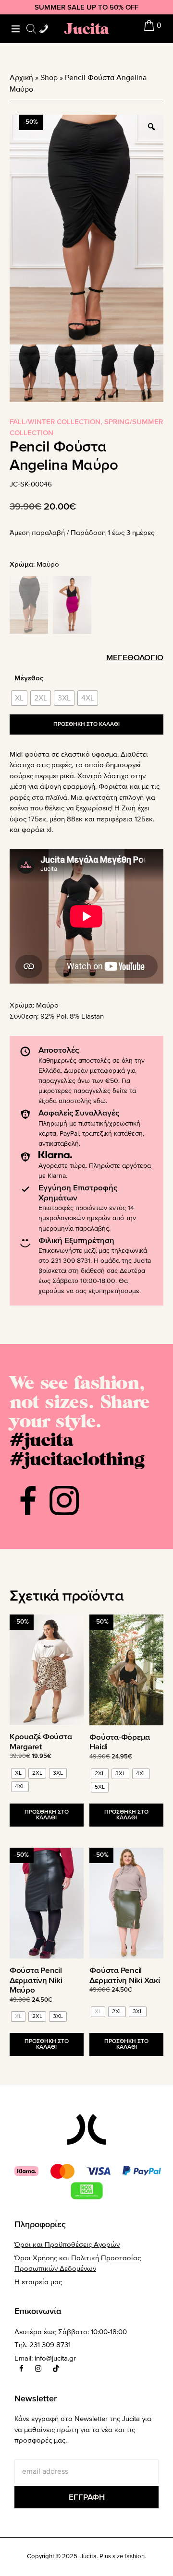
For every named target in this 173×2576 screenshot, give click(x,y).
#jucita (41, 1439)
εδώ (99, 1101)
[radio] (19, 698)
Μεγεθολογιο (135, 658)
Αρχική (21, 78)
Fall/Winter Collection (55, 422)
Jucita (86, 29)
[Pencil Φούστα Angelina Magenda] (72, 605)
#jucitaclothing (77, 1458)
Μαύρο (47, 1005)
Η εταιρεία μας (38, 2282)
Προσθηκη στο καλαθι (86, 724)
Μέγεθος (29, 678)
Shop (49, 78)
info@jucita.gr (55, 2358)
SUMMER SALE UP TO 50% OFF (86, 7)
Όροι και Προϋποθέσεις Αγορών (67, 2244)
